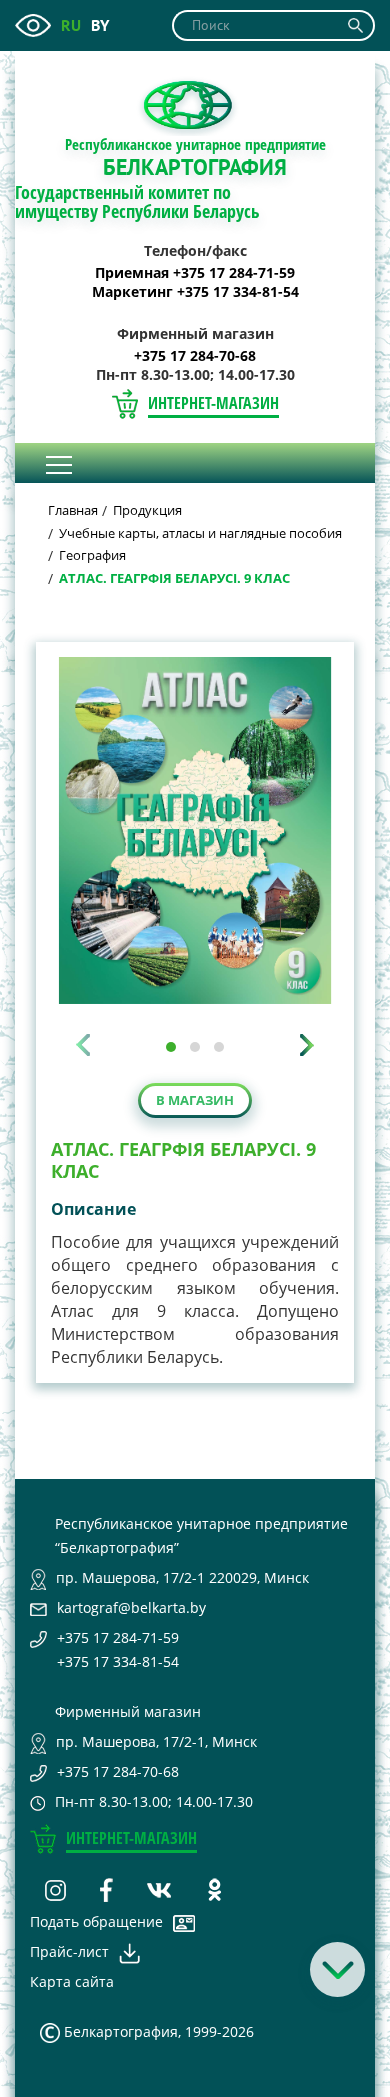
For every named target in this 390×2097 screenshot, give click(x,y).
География (92, 555)
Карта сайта (72, 1981)
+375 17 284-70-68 (195, 356)
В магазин (195, 1100)
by (100, 25)
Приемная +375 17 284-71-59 (195, 273)
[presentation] (83, 1045)
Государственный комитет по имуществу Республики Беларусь (137, 202)
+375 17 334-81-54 (118, 1661)
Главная (73, 510)
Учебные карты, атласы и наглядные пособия (200, 533)
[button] (171, 1047)
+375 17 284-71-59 (118, 1637)
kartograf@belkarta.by (131, 1607)
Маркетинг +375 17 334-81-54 (195, 292)
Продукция (147, 510)
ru (71, 25)
